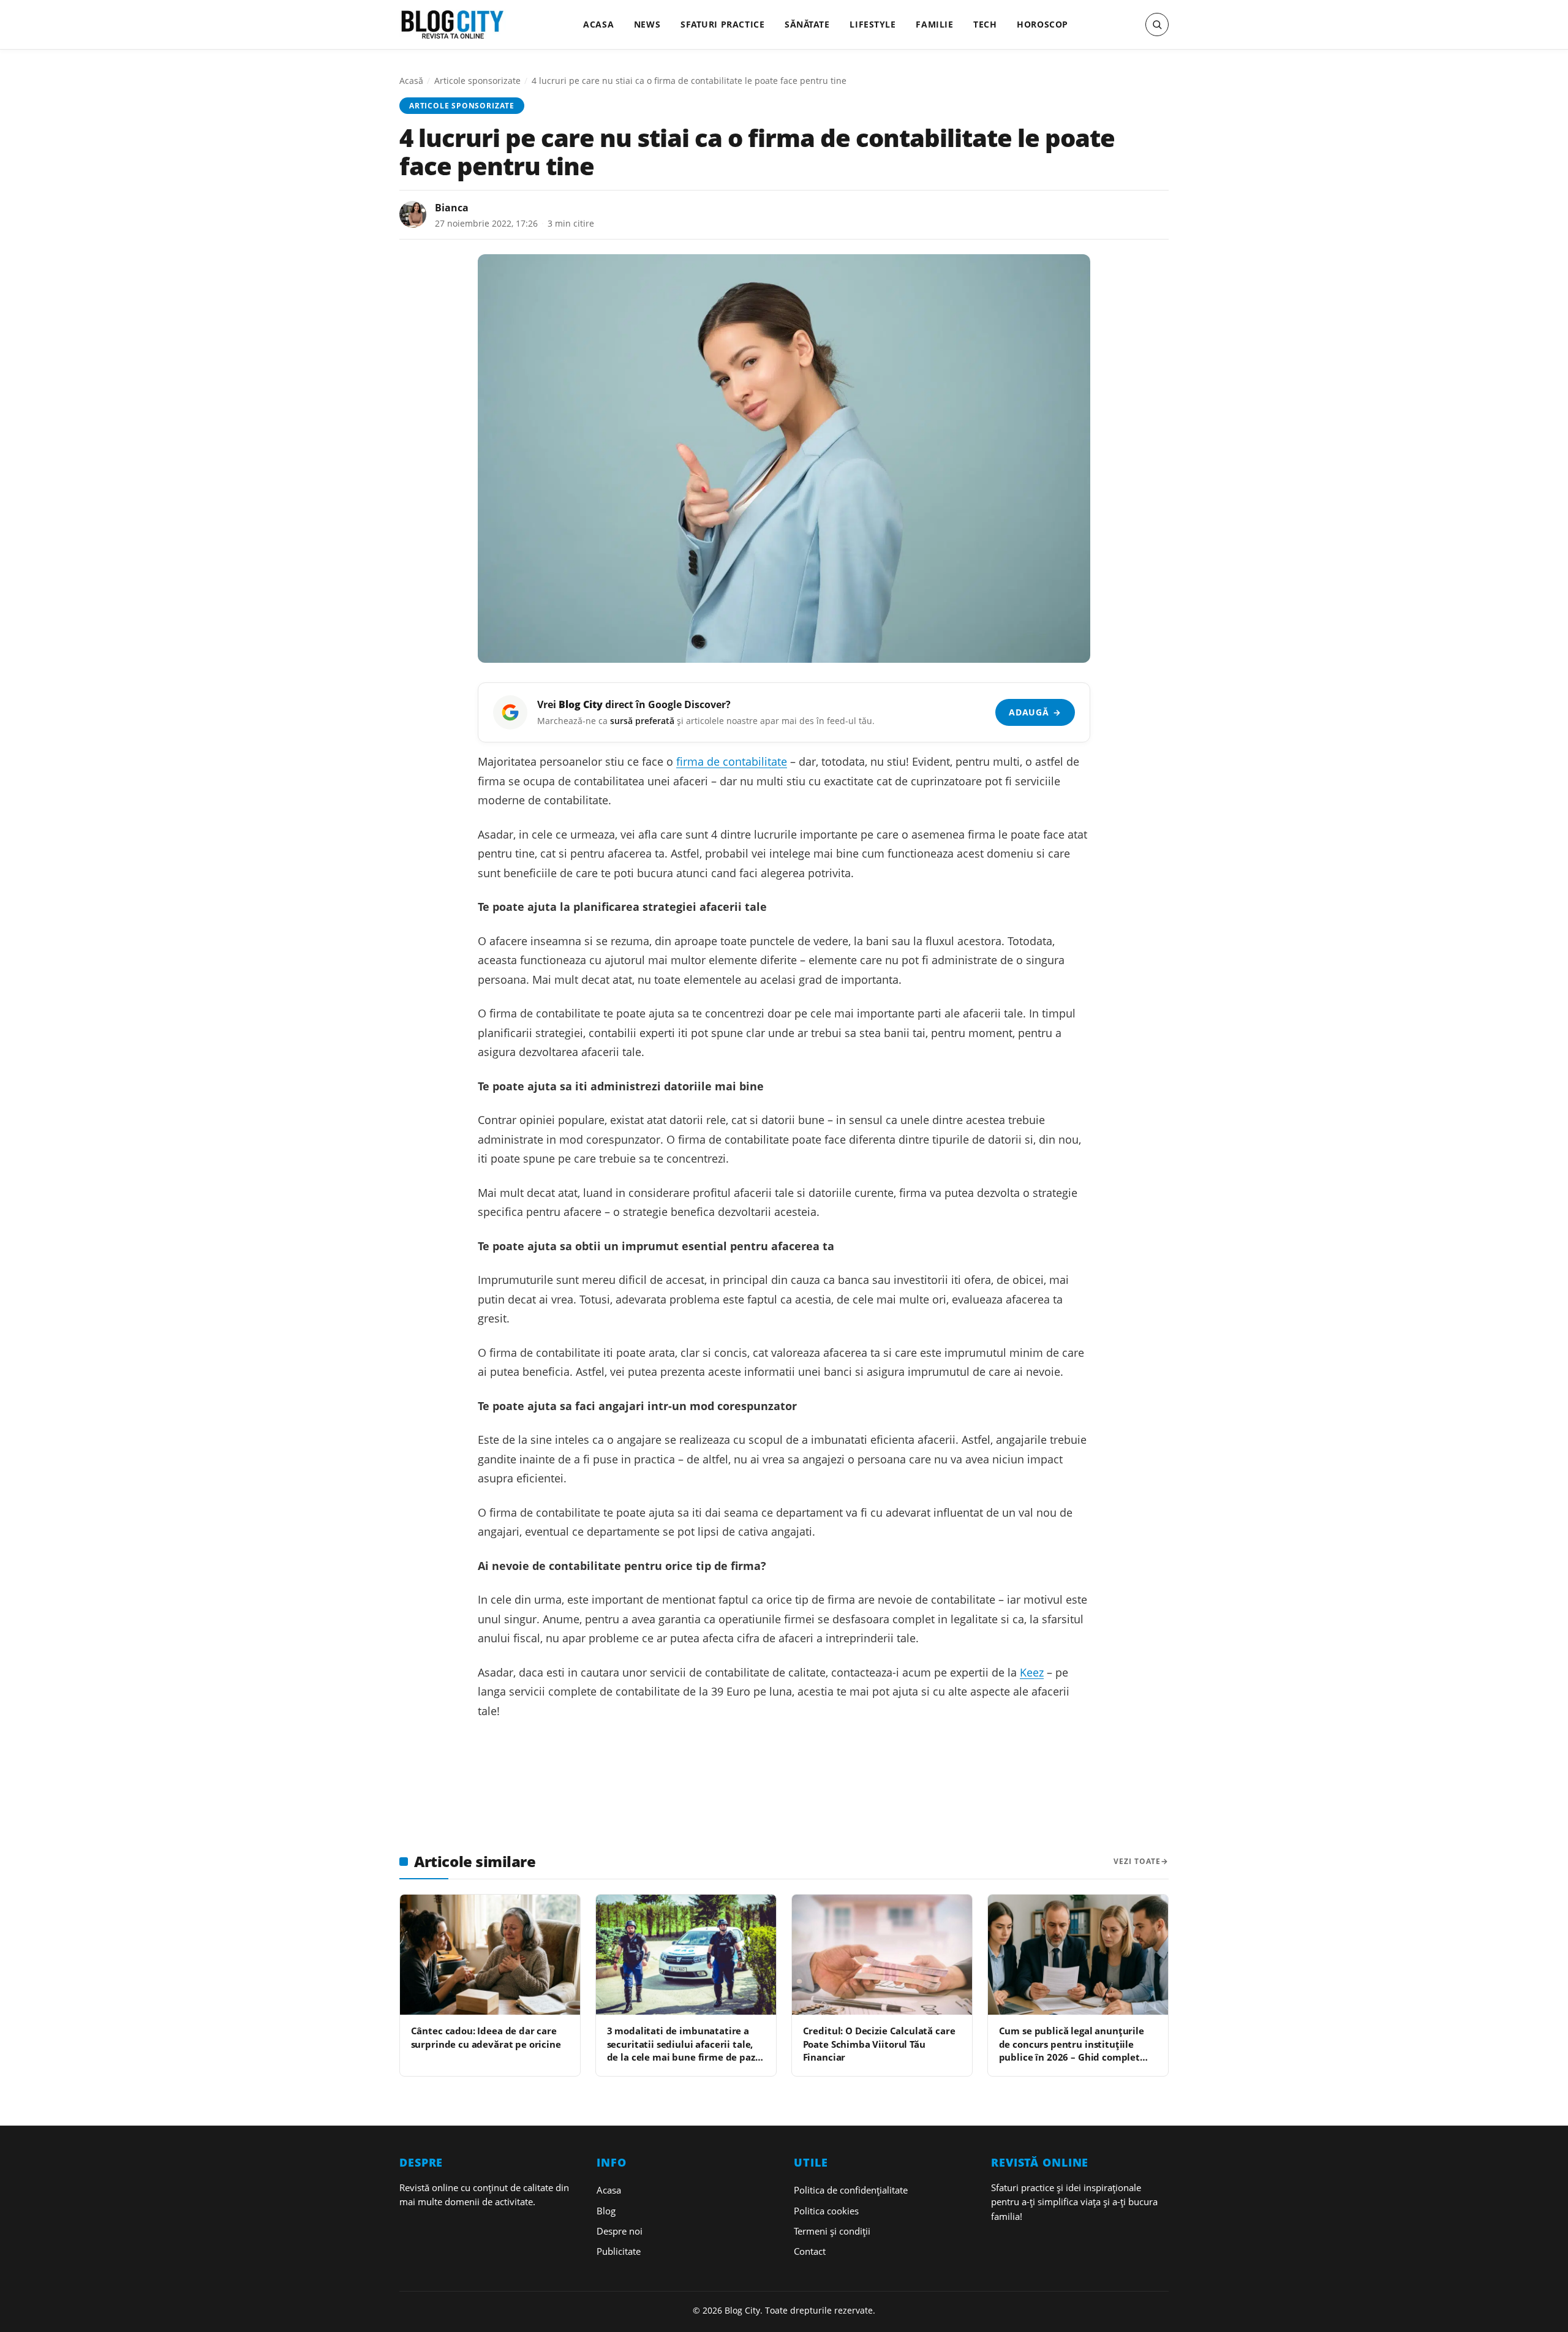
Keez (1032, 1672)
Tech (985, 24)
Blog (606, 2211)
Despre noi (620, 2231)
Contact (810, 2251)
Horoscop (1042, 24)
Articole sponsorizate (477, 81)
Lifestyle (873, 24)
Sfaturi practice (722, 24)
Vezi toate (1137, 1861)
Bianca (452, 208)
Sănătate (807, 24)
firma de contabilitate (732, 761)
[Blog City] (453, 25)
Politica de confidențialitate (851, 2190)
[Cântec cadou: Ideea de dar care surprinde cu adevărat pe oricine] (490, 1955)
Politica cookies (826, 2211)
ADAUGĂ (1035, 712)
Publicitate (619, 2251)
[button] (1157, 25)
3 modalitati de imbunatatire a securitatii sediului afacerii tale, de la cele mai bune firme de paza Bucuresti (684, 2050)
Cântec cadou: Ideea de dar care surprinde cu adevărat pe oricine (486, 2037)
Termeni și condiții (832, 2231)
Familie (934, 24)
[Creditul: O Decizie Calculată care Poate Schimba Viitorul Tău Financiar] (882, 1955)
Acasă (411, 81)
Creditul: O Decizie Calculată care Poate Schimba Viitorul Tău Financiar (879, 2044)
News (647, 24)
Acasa (598, 24)
